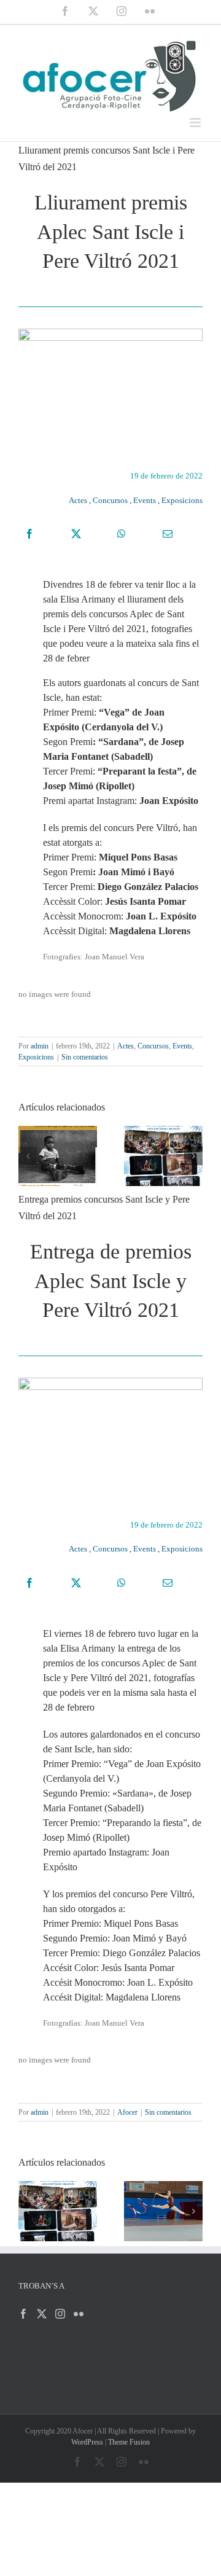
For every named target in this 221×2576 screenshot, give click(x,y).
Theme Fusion (129, 2442)
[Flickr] (79, 2314)
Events (145, 500)
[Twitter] (42, 2314)
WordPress (87, 2442)
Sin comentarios (85, 1057)
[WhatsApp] (122, 534)
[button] (28, 1156)
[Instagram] (60, 2314)
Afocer (127, 2112)
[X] (76, 534)
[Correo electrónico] (168, 534)
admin (40, 1046)
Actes (78, 500)
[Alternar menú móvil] (196, 123)
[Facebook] (29, 534)
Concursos (110, 500)
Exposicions (182, 500)
